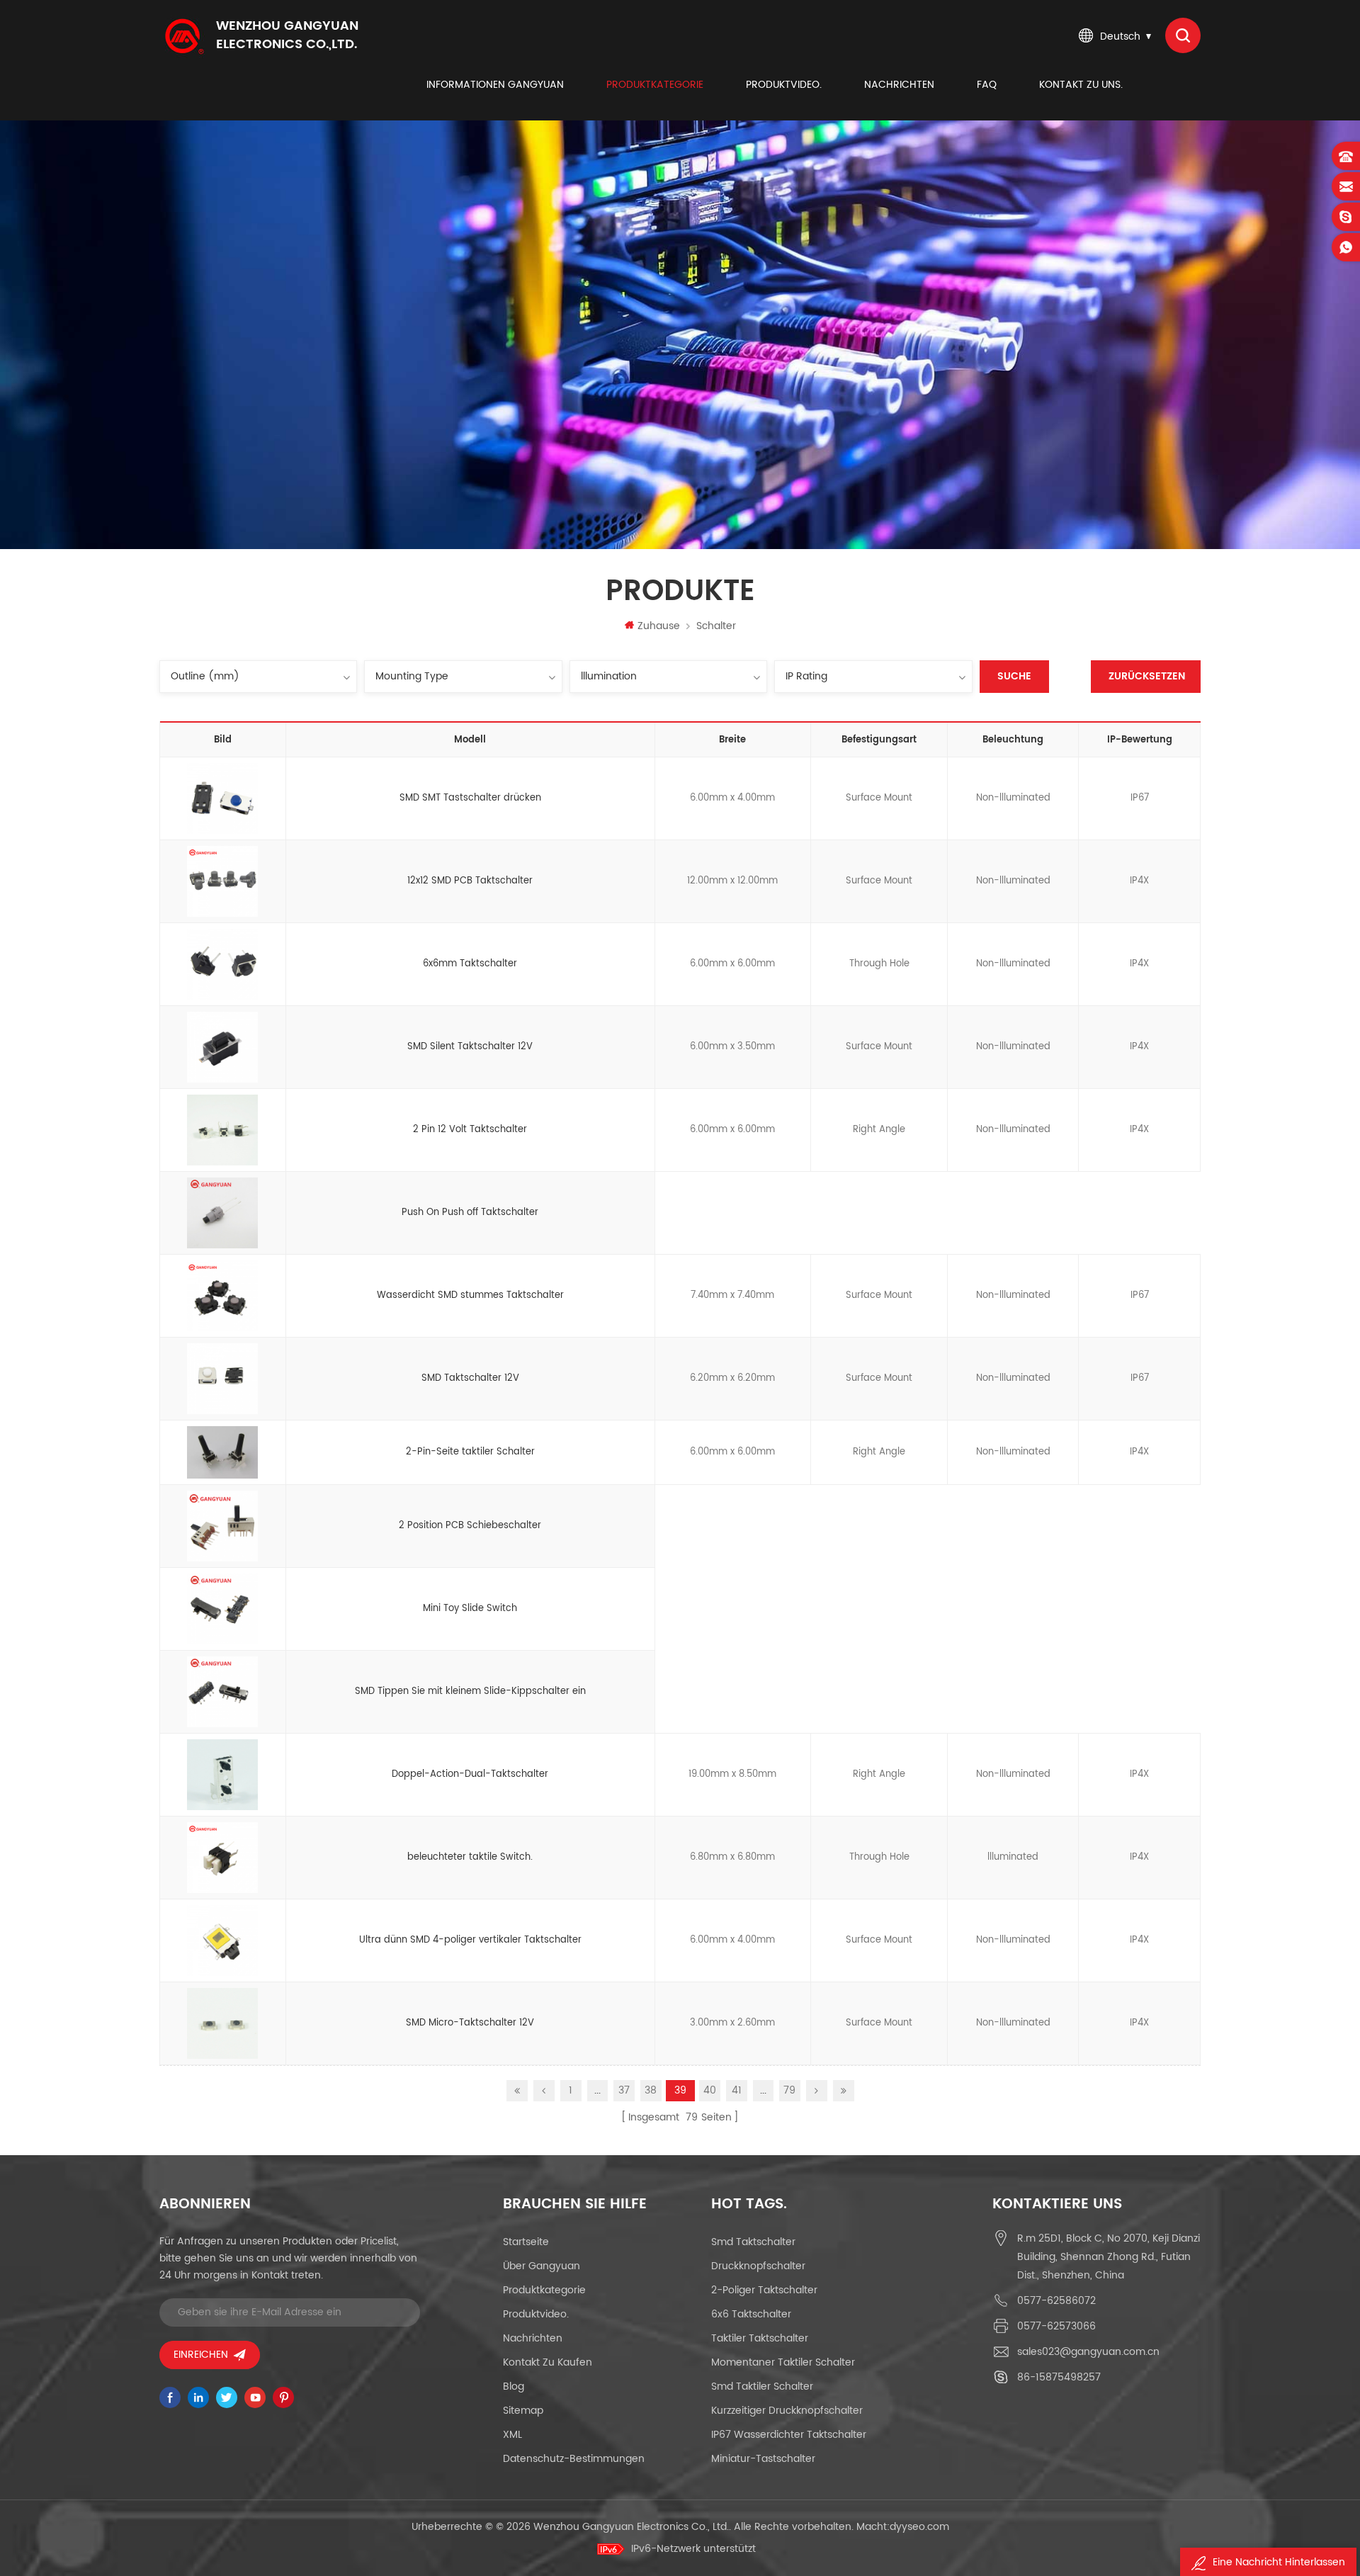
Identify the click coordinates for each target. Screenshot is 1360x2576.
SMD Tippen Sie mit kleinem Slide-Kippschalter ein (470, 1691)
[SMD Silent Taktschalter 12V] (222, 1047)
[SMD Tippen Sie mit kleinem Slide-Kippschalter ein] (222, 1692)
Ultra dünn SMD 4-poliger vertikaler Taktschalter (470, 1940)
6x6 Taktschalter (751, 2314)
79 (789, 2090)
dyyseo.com (919, 2527)
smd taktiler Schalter (762, 2386)
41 (737, 2090)
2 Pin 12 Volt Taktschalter (470, 1130)
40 (710, 2090)
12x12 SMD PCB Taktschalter (470, 881)
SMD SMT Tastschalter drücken (470, 798)
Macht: (903, 2527)
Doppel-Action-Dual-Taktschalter (470, 1774)
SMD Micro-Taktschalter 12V (470, 2023)
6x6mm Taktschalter (470, 964)
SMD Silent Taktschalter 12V (470, 1047)
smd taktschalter (753, 2242)
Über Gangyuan (542, 2266)
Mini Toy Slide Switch (470, 1609)
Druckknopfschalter (758, 2266)
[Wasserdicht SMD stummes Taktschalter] (222, 1296)
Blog (514, 2386)
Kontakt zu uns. (1081, 85)
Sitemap (523, 2411)
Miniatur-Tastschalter (763, 2459)
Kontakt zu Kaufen (548, 2362)
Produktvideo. (784, 85)
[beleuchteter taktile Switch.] (222, 1858)
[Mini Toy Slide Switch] (222, 1609)
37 (624, 2090)
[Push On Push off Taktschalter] (222, 1213)
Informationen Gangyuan (495, 85)
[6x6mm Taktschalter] (222, 964)
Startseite (526, 2242)
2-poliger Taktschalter (764, 2290)
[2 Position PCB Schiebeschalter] (222, 1526)
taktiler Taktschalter (760, 2338)
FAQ (987, 85)
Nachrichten (899, 85)
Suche (1014, 676)
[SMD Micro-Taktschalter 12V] (222, 2023)
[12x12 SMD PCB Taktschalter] (222, 881)
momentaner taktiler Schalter (783, 2362)
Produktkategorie (655, 85)
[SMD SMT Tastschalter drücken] (222, 798)
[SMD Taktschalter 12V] (222, 1379)
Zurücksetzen (1147, 676)
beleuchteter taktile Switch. (470, 1857)
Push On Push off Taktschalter (470, 1213)
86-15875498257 (1059, 2377)
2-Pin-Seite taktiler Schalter (470, 1452)
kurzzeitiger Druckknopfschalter (787, 2411)
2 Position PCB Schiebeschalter (470, 1526)
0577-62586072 (1056, 2301)
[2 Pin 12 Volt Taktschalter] (222, 1130)
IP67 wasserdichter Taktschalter (789, 2435)
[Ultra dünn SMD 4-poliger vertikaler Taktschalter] (222, 1941)
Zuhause (659, 626)
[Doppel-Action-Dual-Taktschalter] (222, 1775)
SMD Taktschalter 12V (470, 1378)
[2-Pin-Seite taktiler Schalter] (222, 1452)
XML (512, 2435)
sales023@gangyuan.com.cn (1088, 2352)
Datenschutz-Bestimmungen (574, 2459)
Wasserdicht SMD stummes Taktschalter (470, 1295)
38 (651, 2090)
